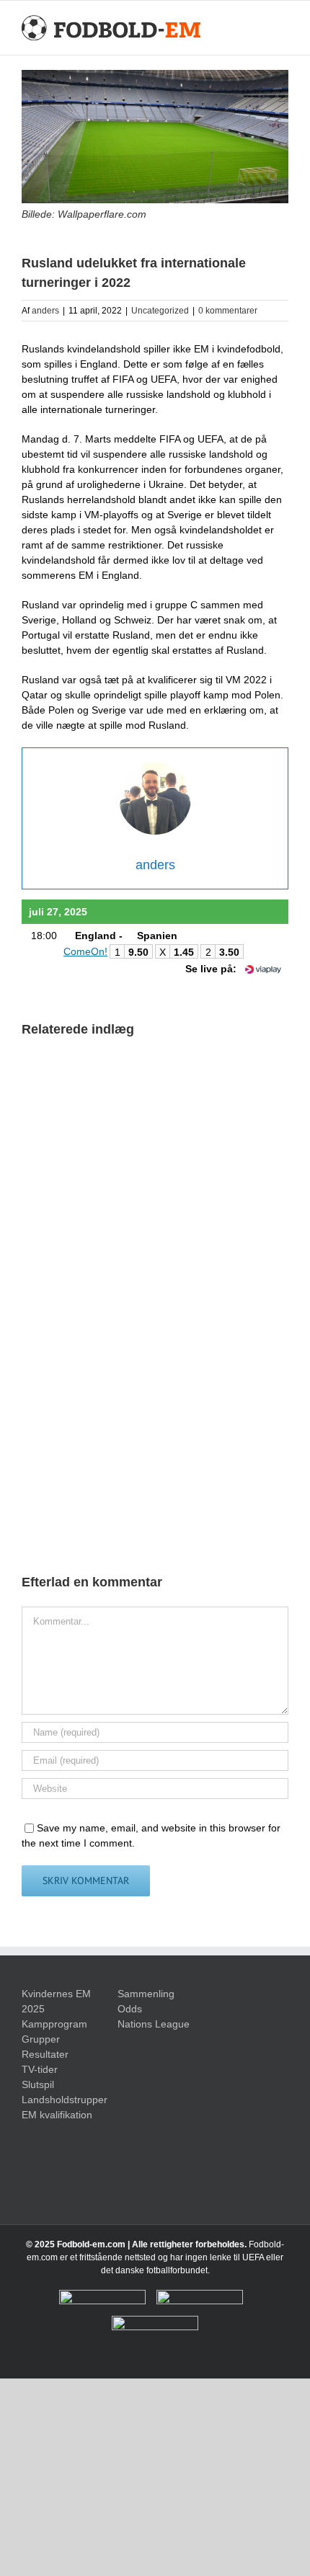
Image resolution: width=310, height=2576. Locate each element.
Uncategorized (160, 311)
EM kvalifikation (57, 2115)
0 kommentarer (228, 311)
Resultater (45, 2054)
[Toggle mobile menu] (283, 28)
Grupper (41, 2039)
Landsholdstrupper (59, 2100)
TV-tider (40, 2069)
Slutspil (38, 2084)
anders (45, 311)
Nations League (154, 2024)
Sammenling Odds (146, 2001)
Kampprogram (54, 2024)
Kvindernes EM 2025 (56, 2001)
